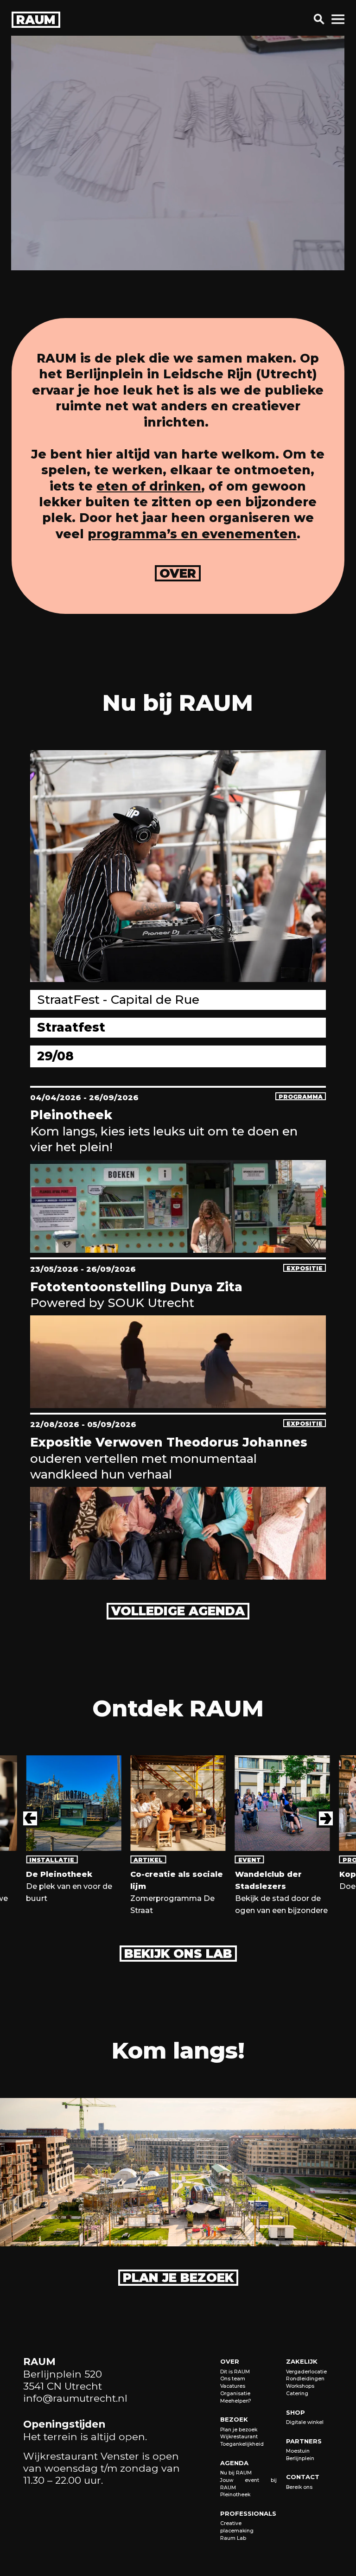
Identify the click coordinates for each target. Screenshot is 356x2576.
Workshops (300, 2386)
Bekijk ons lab (178, 1954)
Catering (297, 2394)
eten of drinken (149, 486)
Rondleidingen (305, 2379)
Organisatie (235, 2394)
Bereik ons (299, 2487)
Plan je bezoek (178, 2278)
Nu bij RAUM (236, 2473)
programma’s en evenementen (192, 534)
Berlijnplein (300, 2458)
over (178, 574)
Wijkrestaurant (239, 2437)
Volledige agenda (178, 1611)
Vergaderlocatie (306, 2372)
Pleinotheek (235, 2495)
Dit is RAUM (235, 2372)
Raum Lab (233, 2538)
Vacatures (233, 2386)
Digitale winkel (305, 2422)
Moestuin (298, 2451)
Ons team (233, 2379)
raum (36, 20)
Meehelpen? (236, 2401)
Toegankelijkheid (242, 2444)
